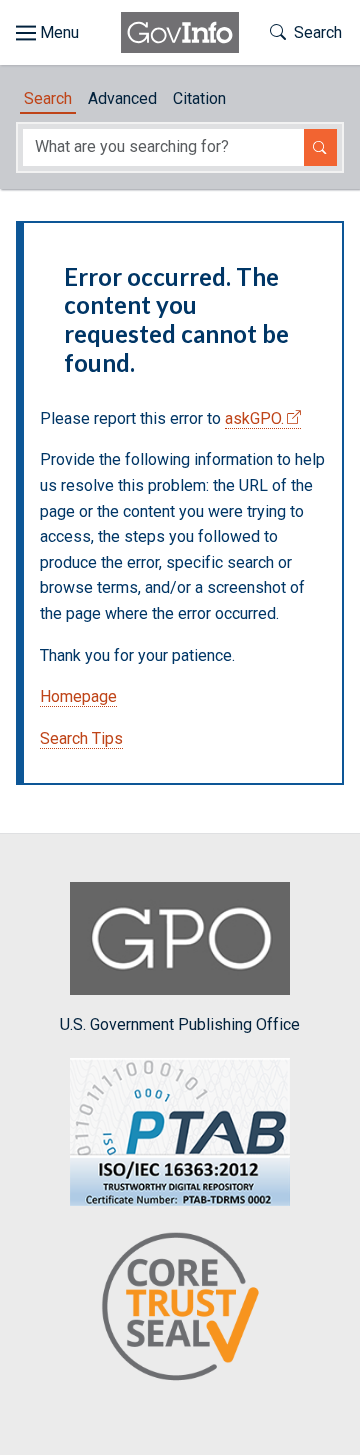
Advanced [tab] (122, 98)
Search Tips (81, 738)
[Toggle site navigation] (47, 33)
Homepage (78, 696)
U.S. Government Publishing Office (180, 1024)
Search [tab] (48, 98)
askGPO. (254, 418)
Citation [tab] (199, 98)
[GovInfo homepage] (180, 32)
